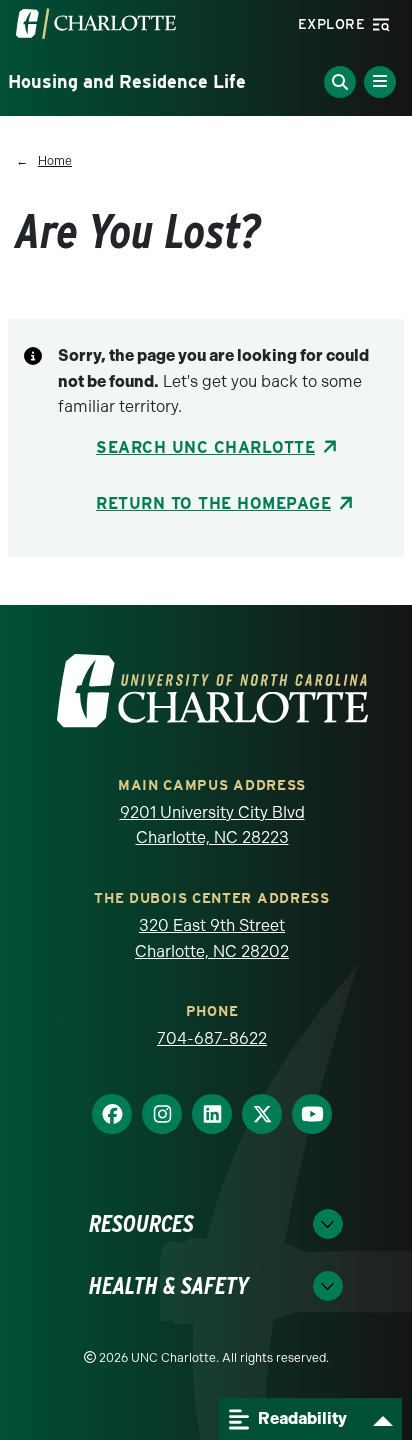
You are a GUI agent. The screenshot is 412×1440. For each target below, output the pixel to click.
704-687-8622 (212, 1038)
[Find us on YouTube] (312, 1115)
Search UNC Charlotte (205, 447)
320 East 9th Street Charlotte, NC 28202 (212, 938)
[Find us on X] (262, 1115)
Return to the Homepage (213, 503)
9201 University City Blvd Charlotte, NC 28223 (212, 825)
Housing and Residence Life (127, 81)
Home (55, 161)
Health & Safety (169, 1285)
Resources (141, 1223)
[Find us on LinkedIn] (212, 1115)
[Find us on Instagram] (162, 1115)
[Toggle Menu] (380, 82)
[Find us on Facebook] (112, 1115)
